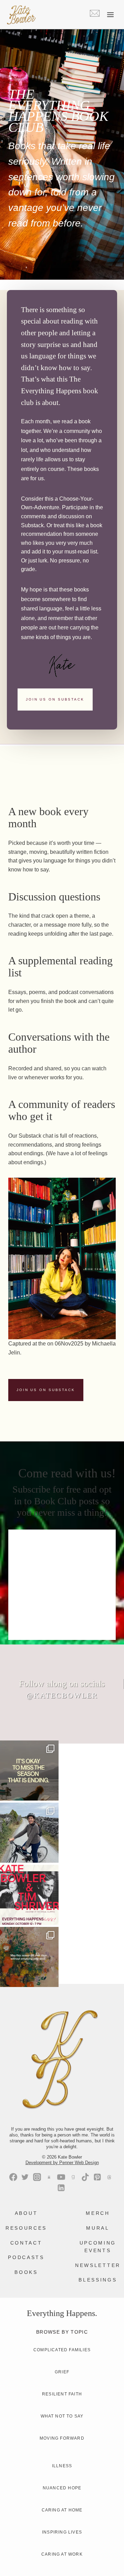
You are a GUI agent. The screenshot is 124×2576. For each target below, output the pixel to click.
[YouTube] (61, 2177)
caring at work (62, 2554)
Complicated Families (62, 2350)
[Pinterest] (97, 2177)
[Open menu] (110, 15)
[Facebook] (13, 2177)
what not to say (62, 2416)
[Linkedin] (61, 2188)
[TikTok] (85, 2177)
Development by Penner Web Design (62, 2163)
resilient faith (62, 2394)
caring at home (62, 2510)
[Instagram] (37, 2177)
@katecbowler (62, 1695)
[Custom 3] (49, 2177)
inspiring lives (62, 2532)
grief (62, 2372)
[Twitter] (25, 2177)
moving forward (62, 2438)
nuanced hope (62, 2488)
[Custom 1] (73, 2177)
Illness (62, 2466)
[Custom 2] (109, 2177)
